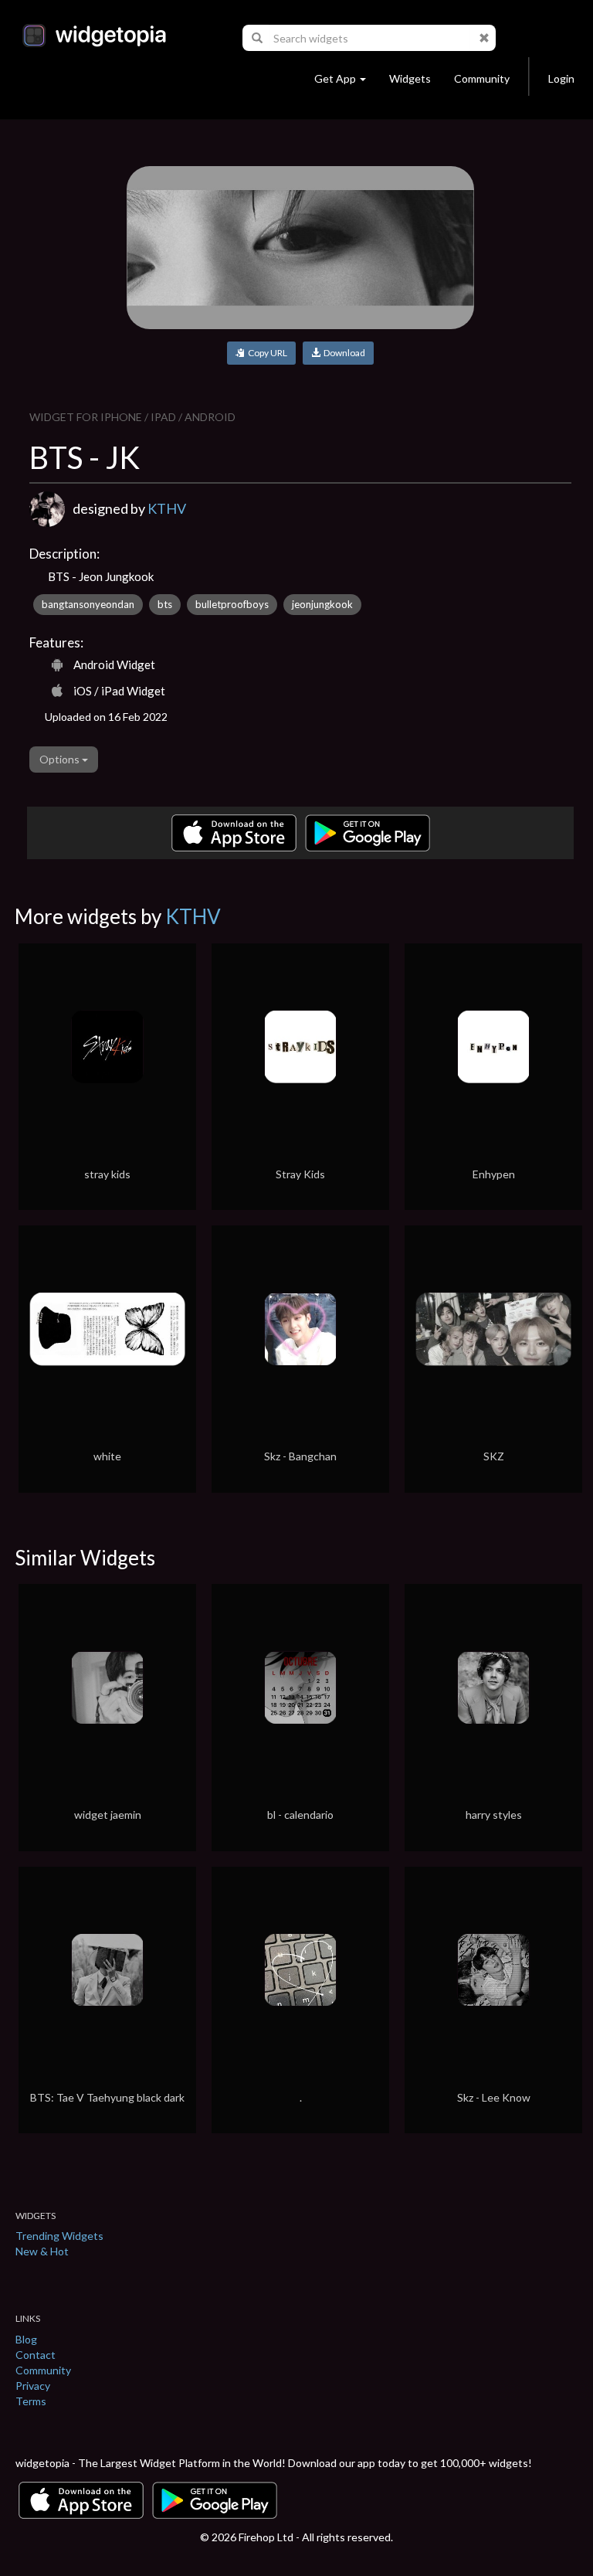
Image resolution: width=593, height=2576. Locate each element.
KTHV (167, 508)
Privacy (33, 2386)
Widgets (410, 78)
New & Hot (42, 2251)
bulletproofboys (232, 604)
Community (482, 78)
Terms (31, 2401)
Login (561, 78)
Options (61, 759)
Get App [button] (335, 78)
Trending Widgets (59, 2236)
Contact (36, 2355)
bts (165, 604)
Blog (26, 2339)
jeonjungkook (322, 604)
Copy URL (266, 353)
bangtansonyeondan (88, 604)
